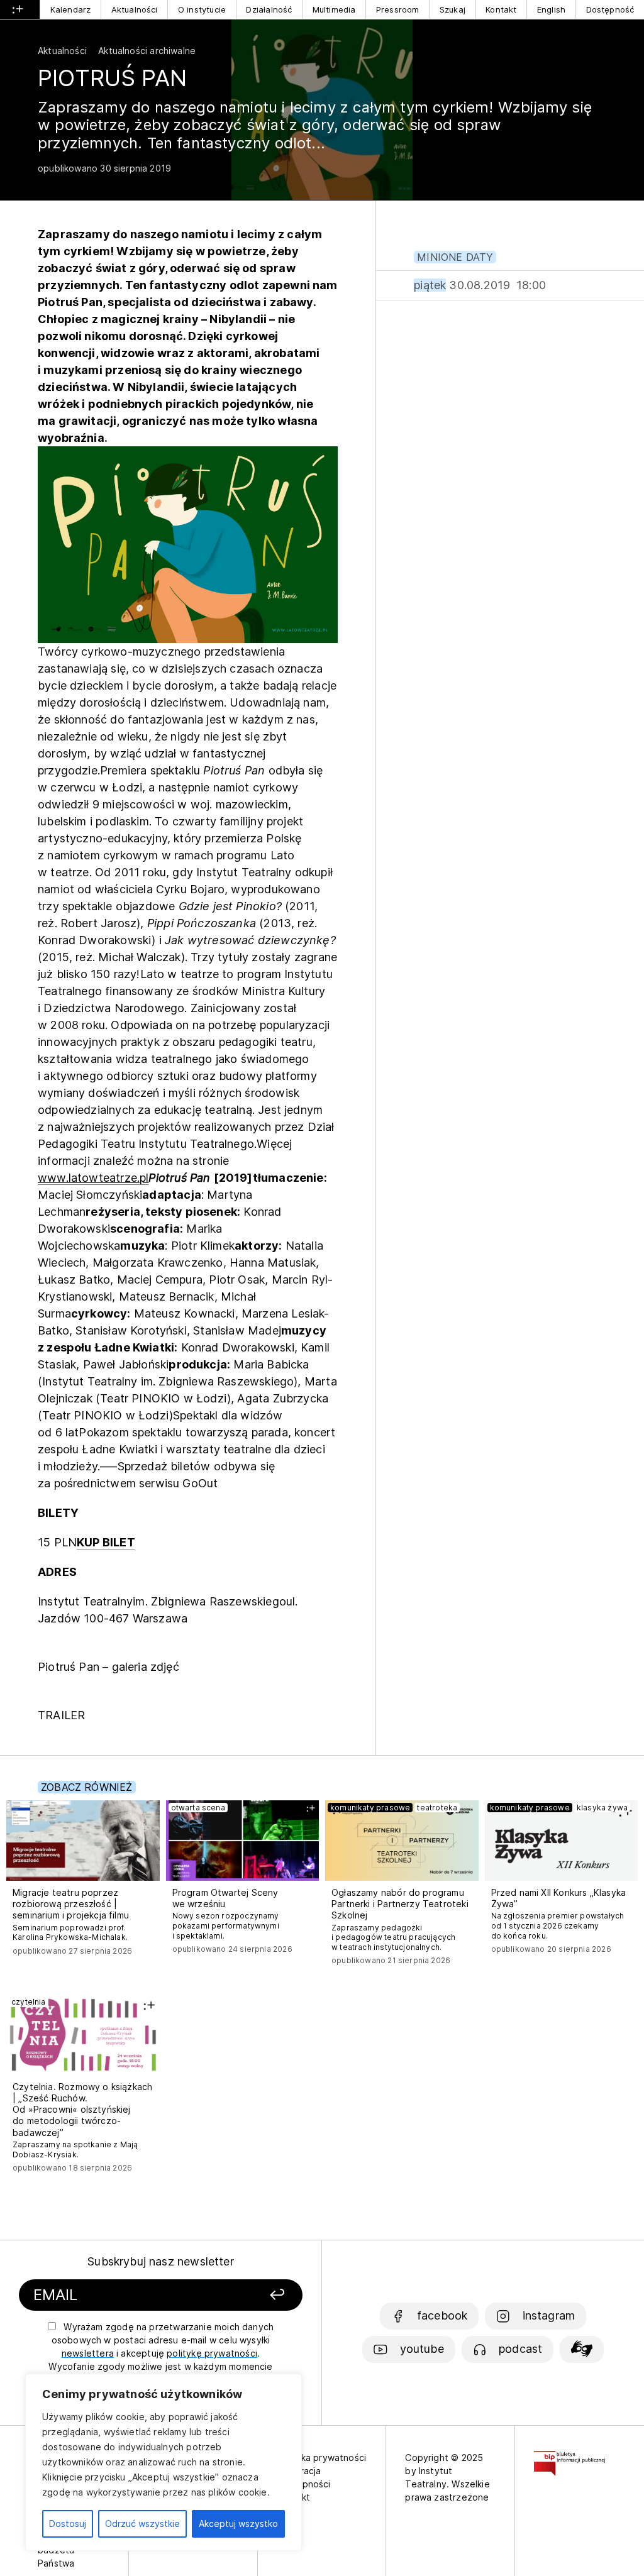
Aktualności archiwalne (147, 51)
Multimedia (334, 9)
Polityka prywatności (322, 2458)
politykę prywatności (212, 2353)
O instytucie (202, 9)
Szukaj (452, 9)
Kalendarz (71, 9)
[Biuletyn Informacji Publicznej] (569, 2458)
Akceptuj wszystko (238, 2524)
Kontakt (501, 9)
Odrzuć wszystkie (142, 2524)
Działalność (269, 9)
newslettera (88, 2353)
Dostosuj (68, 2524)
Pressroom (398, 9)
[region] (164, 2462)
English (551, 9)
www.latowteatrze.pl (93, 1178)
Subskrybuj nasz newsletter (161, 2261)
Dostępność (610, 9)
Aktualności (135, 9)
